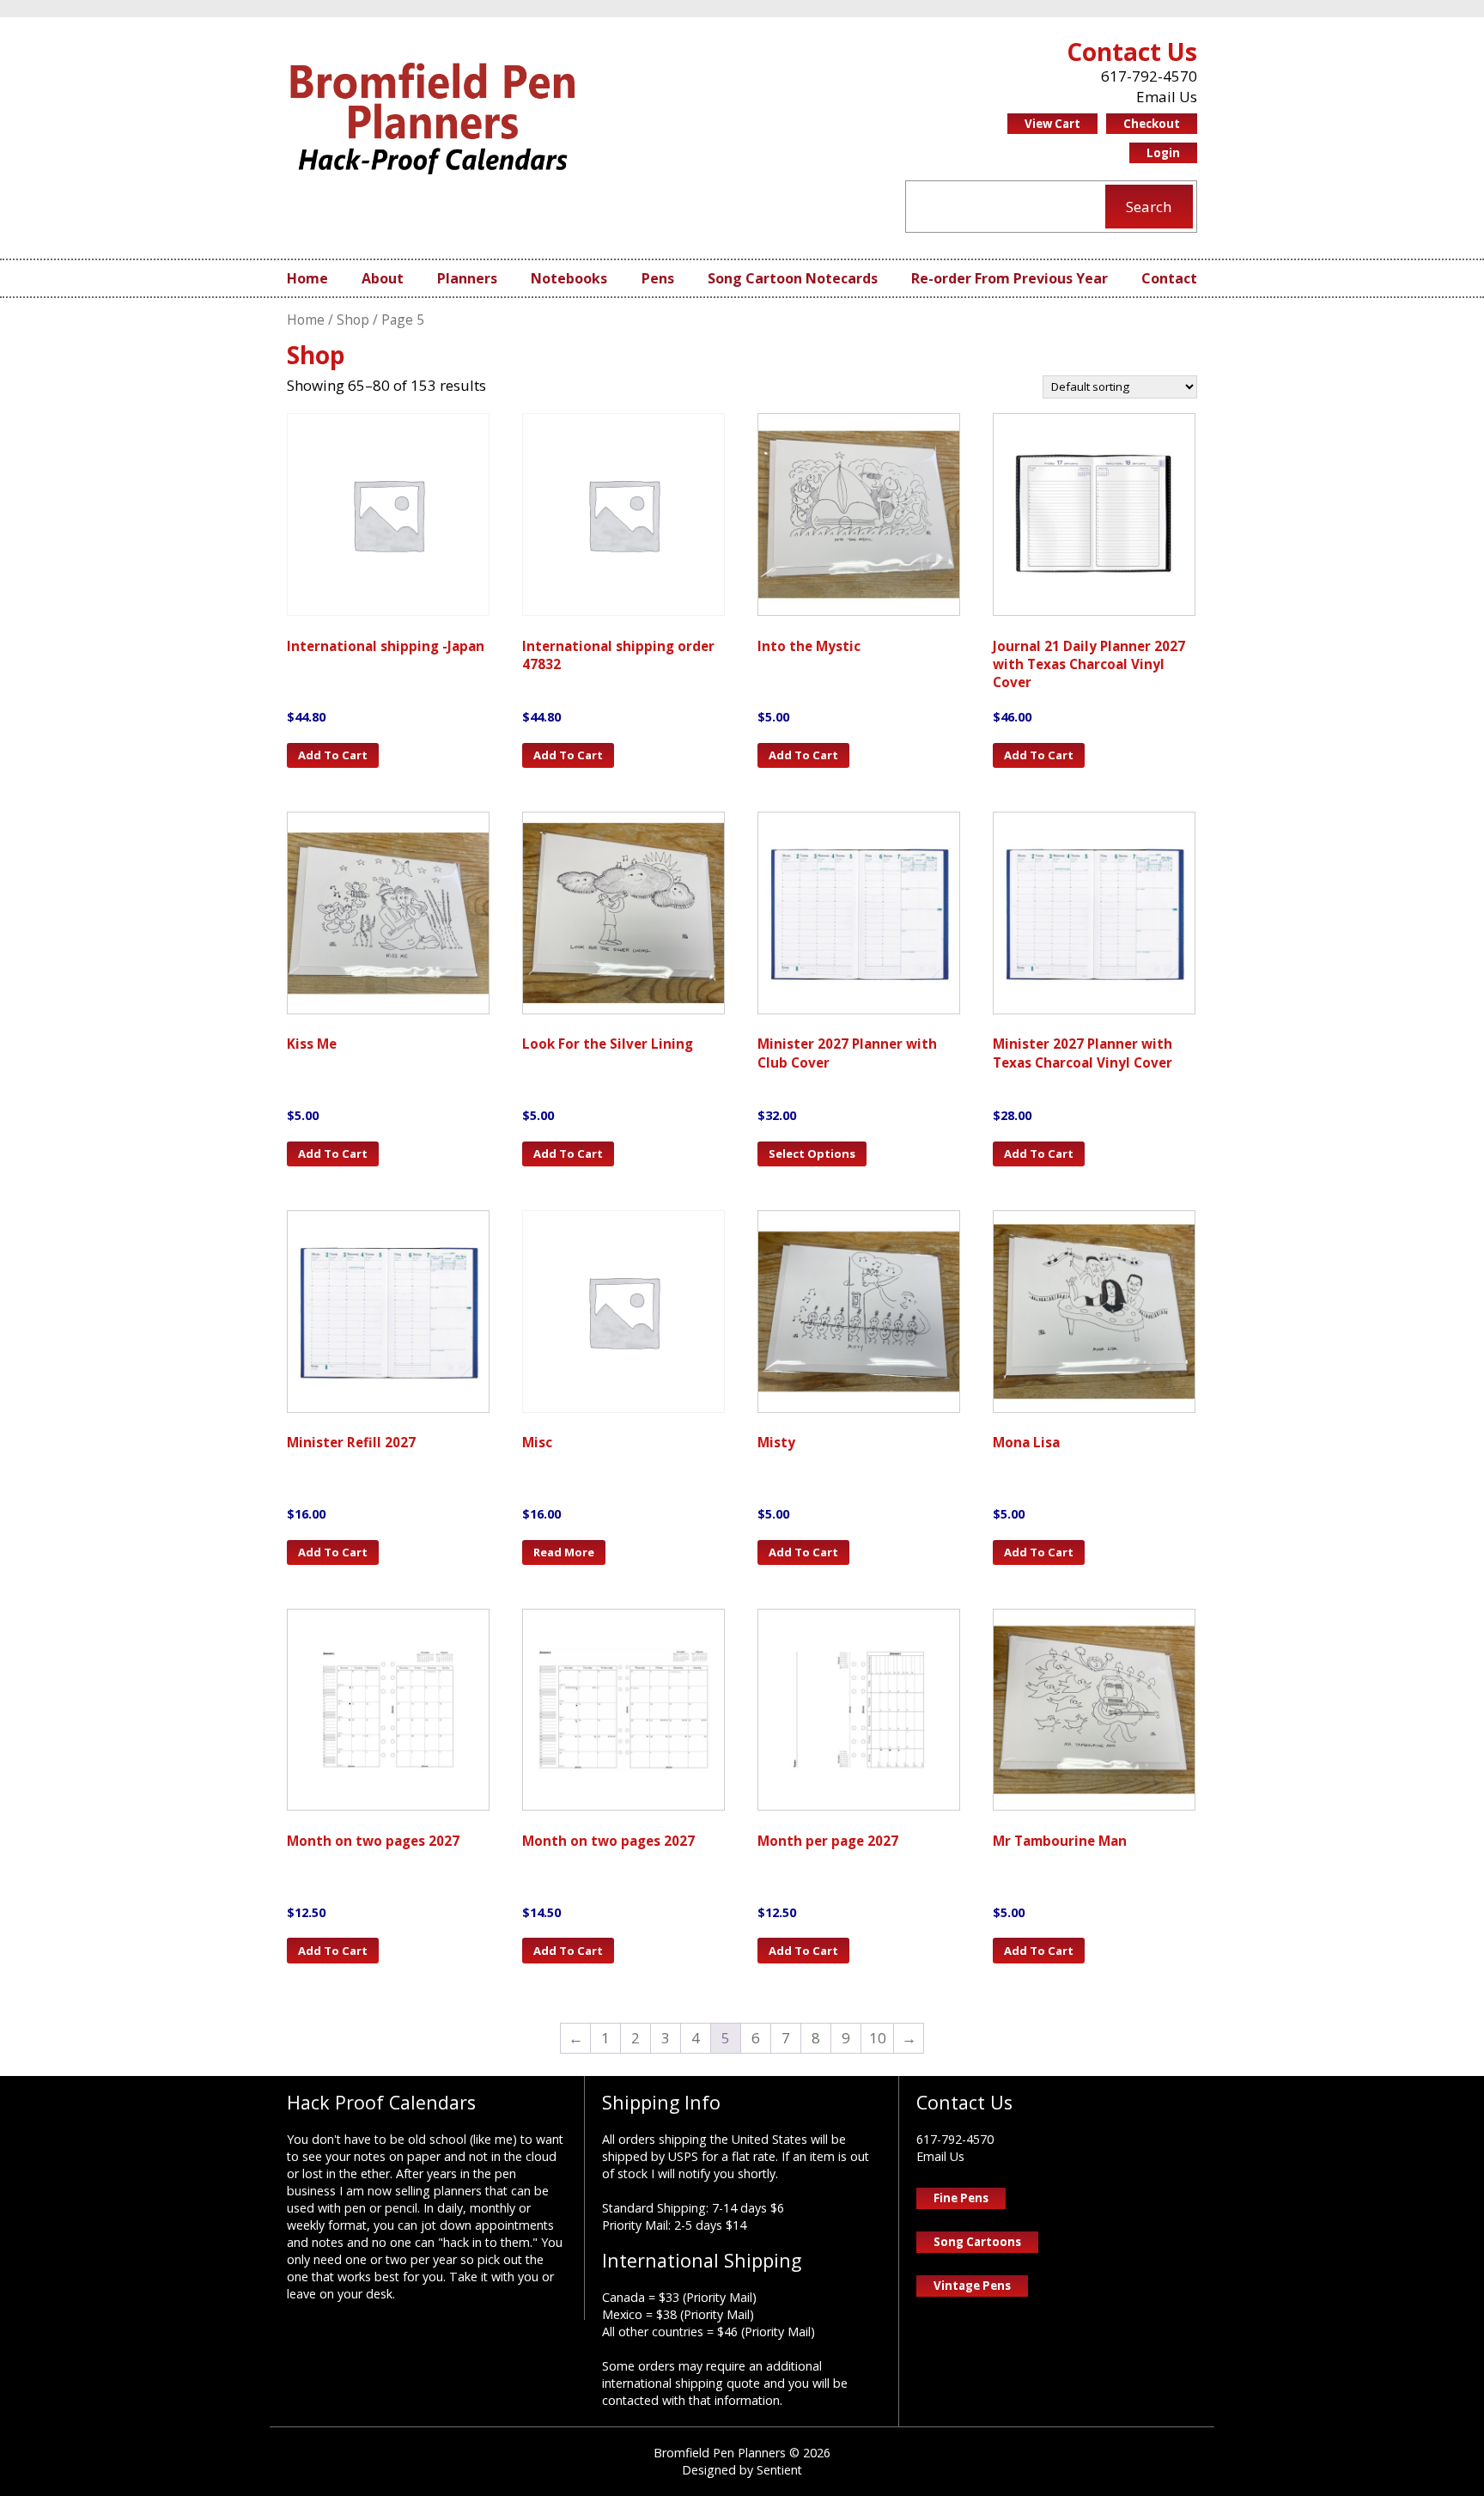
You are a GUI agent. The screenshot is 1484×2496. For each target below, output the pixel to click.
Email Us (1167, 97)
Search (1149, 207)
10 (878, 2038)
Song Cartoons (977, 2242)
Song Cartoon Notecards (793, 278)
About (383, 278)
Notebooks (569, 278)
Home (307, 278)
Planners (467, 278)
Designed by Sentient (742, 2470)
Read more (564, 1552)
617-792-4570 (1149, 76)
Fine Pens (961, 2198)
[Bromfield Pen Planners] (433, 118)
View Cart (1052, 124)
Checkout (1152, 124)
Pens (658, 278)
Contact (1169, 278)
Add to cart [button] (333, 755)
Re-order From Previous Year (1010, 278)
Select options (812, 1154)
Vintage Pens (972, 2286)
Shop (353, 320)
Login (1163, 153)
